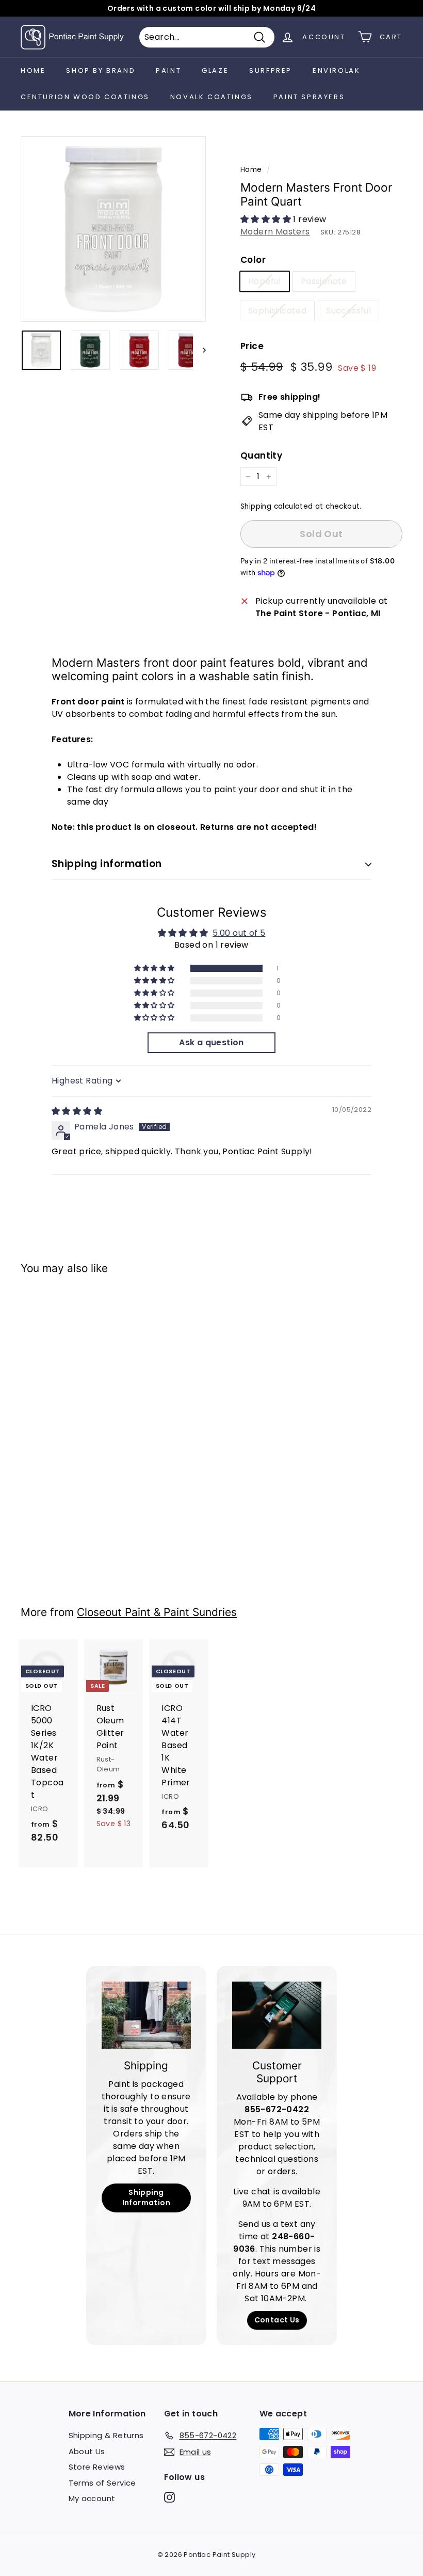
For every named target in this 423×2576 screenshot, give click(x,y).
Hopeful (265, 281)
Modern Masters (275, 232)
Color (253, 260)
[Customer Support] (277, 2015)
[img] (77, 1111)
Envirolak (336, 70)
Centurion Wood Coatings (85, 97)
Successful (348, 311)
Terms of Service (102, 2483)
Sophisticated (277, 311)
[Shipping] (146, 2015)
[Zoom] (113, 229)
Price (252, 346)
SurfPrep (271, 70)
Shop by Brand (101, 70)
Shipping (256, 506)
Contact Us (277, 2320)
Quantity (261, 455)
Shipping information (107, 864)
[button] (267, 219)
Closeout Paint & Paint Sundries (157, 1612)
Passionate (324, 281)
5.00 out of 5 (239, 933)
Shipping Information (146, 2197)
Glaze (215, 70)
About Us (87, 2451)
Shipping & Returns (106, 2435)
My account (92, 2498)
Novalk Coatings (211, 97)
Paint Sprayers (309, 97)
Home (33, 70)
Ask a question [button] (211, 1042)
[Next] (199, 350)
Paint (168, 70)
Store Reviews (97, 2467)
